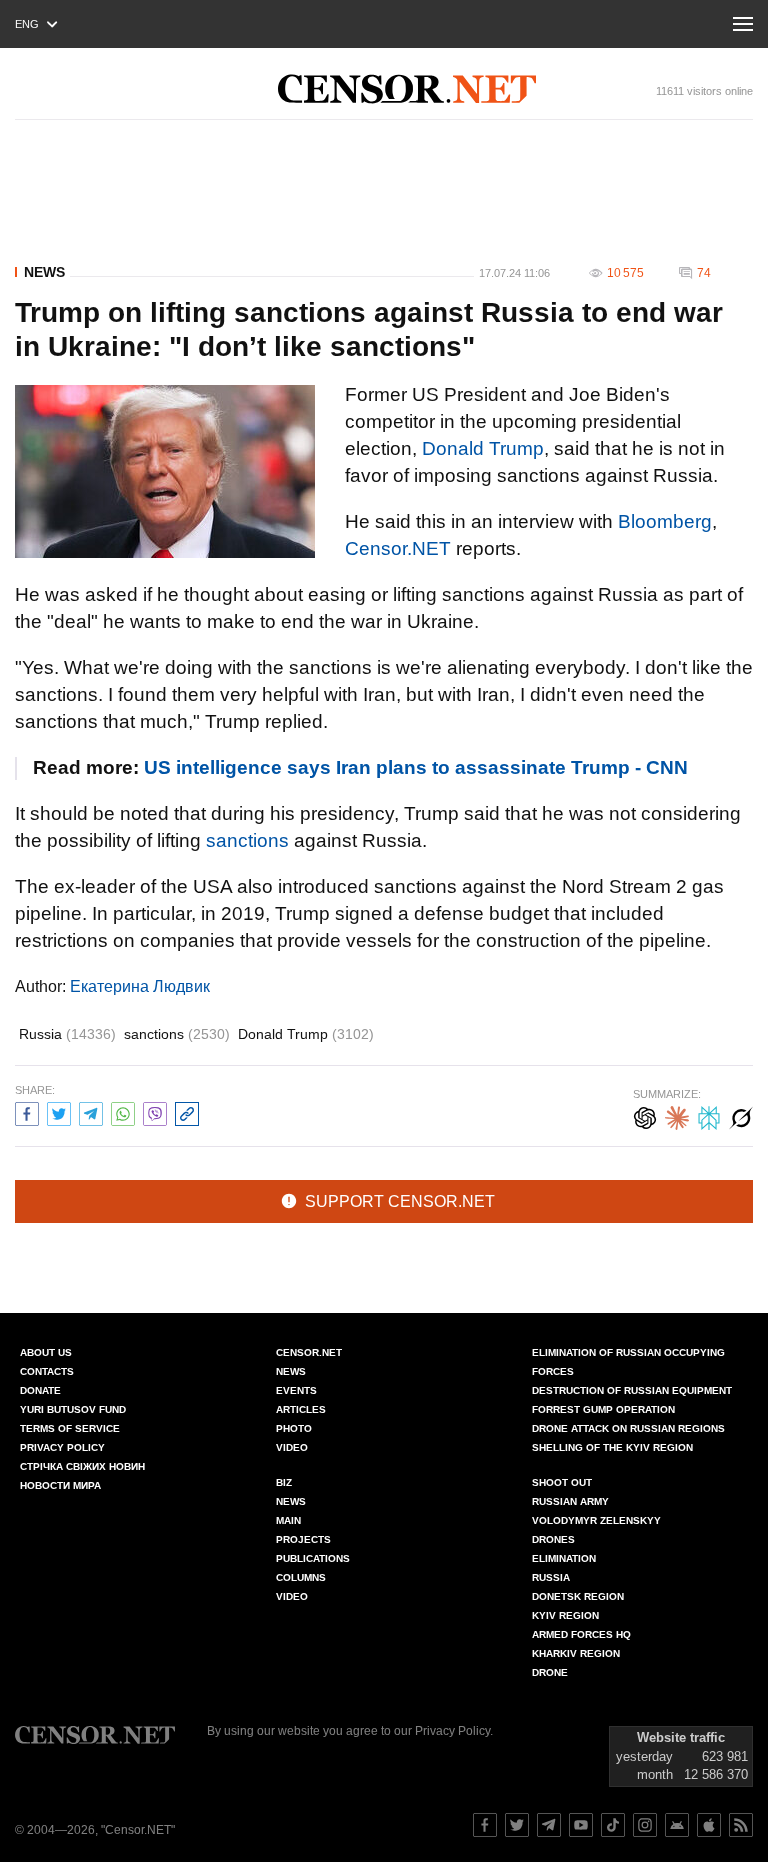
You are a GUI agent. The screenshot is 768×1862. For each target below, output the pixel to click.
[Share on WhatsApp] (123, 1111)
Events (296, 1390)
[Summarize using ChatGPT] (645, 1115)
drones (553, 1539)
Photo (294, 1428)
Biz (284, 1482)
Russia (67, 1034)
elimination (564, 1558)
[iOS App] (709, 1825)
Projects (303, 1539)
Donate (40, 1390)
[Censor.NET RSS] (741, 1825)
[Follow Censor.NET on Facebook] (485, 1825)
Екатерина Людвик (140, 986)
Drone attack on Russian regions (628, 1428)
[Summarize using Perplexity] (709, 1115)
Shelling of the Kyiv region (612, 1447)
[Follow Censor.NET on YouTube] (581, 1825)
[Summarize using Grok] (741, 1115)
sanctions (247, 840)
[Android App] (677, 1825)
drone (550, 1672)
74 (704, 273)
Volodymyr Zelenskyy (596, 1520)
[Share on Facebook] (27, 1111)
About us (46, 1352)
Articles (301, 1409)
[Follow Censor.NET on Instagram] (645, 1825)
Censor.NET (398, 548)
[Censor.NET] (407, 89)
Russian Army (570, 1501)
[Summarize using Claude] (677, 1115)
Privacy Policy (62, 1447)
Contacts (47, 1371)
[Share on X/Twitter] (59, 1111)
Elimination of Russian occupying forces (628, 1362)
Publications (313, 1558)
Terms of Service (70, 1428)
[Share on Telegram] (91, 1111)
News (44, 272)
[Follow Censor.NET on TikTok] (613, 1825)
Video (292, 1447)
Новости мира (60, 1485)
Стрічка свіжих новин (82, 1466)
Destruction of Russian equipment (632, 1390)
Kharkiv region (576, 1653)
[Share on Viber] (155, 1111)
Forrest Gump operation (603, 1409)
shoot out (562, 1482)
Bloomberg (665, 521)
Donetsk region (578, 1596)
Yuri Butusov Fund (73, 1409)
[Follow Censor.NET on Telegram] (549, 1825)
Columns (301, 1577)
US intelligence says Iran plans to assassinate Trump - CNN (416, 767)
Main (288, 1520)
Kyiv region (565, 1615)
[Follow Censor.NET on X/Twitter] (517, 1825)
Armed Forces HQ (581, 1634)
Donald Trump (483, 448)
